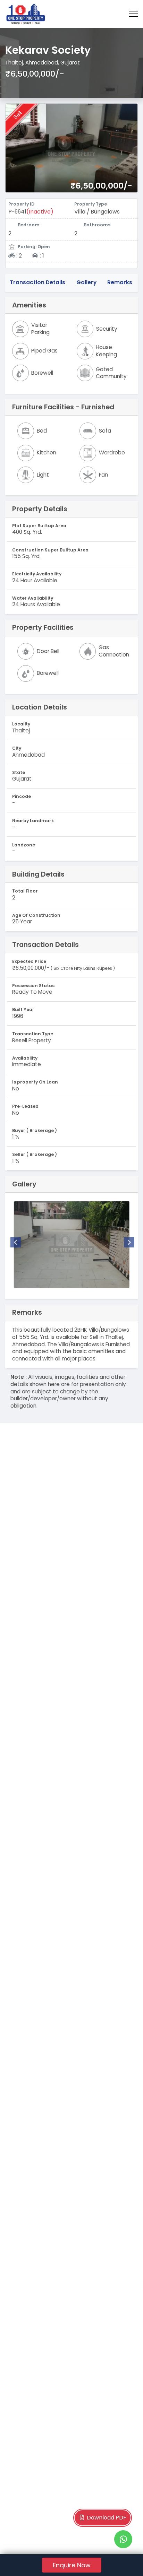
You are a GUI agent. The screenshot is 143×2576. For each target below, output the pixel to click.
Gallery (86, 282)
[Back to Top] (124, 2560)
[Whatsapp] (123, 2539)
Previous (16, 1242)
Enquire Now (72, 2565)
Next (129, 1242)
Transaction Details (37, 282)
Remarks (120, 282)
